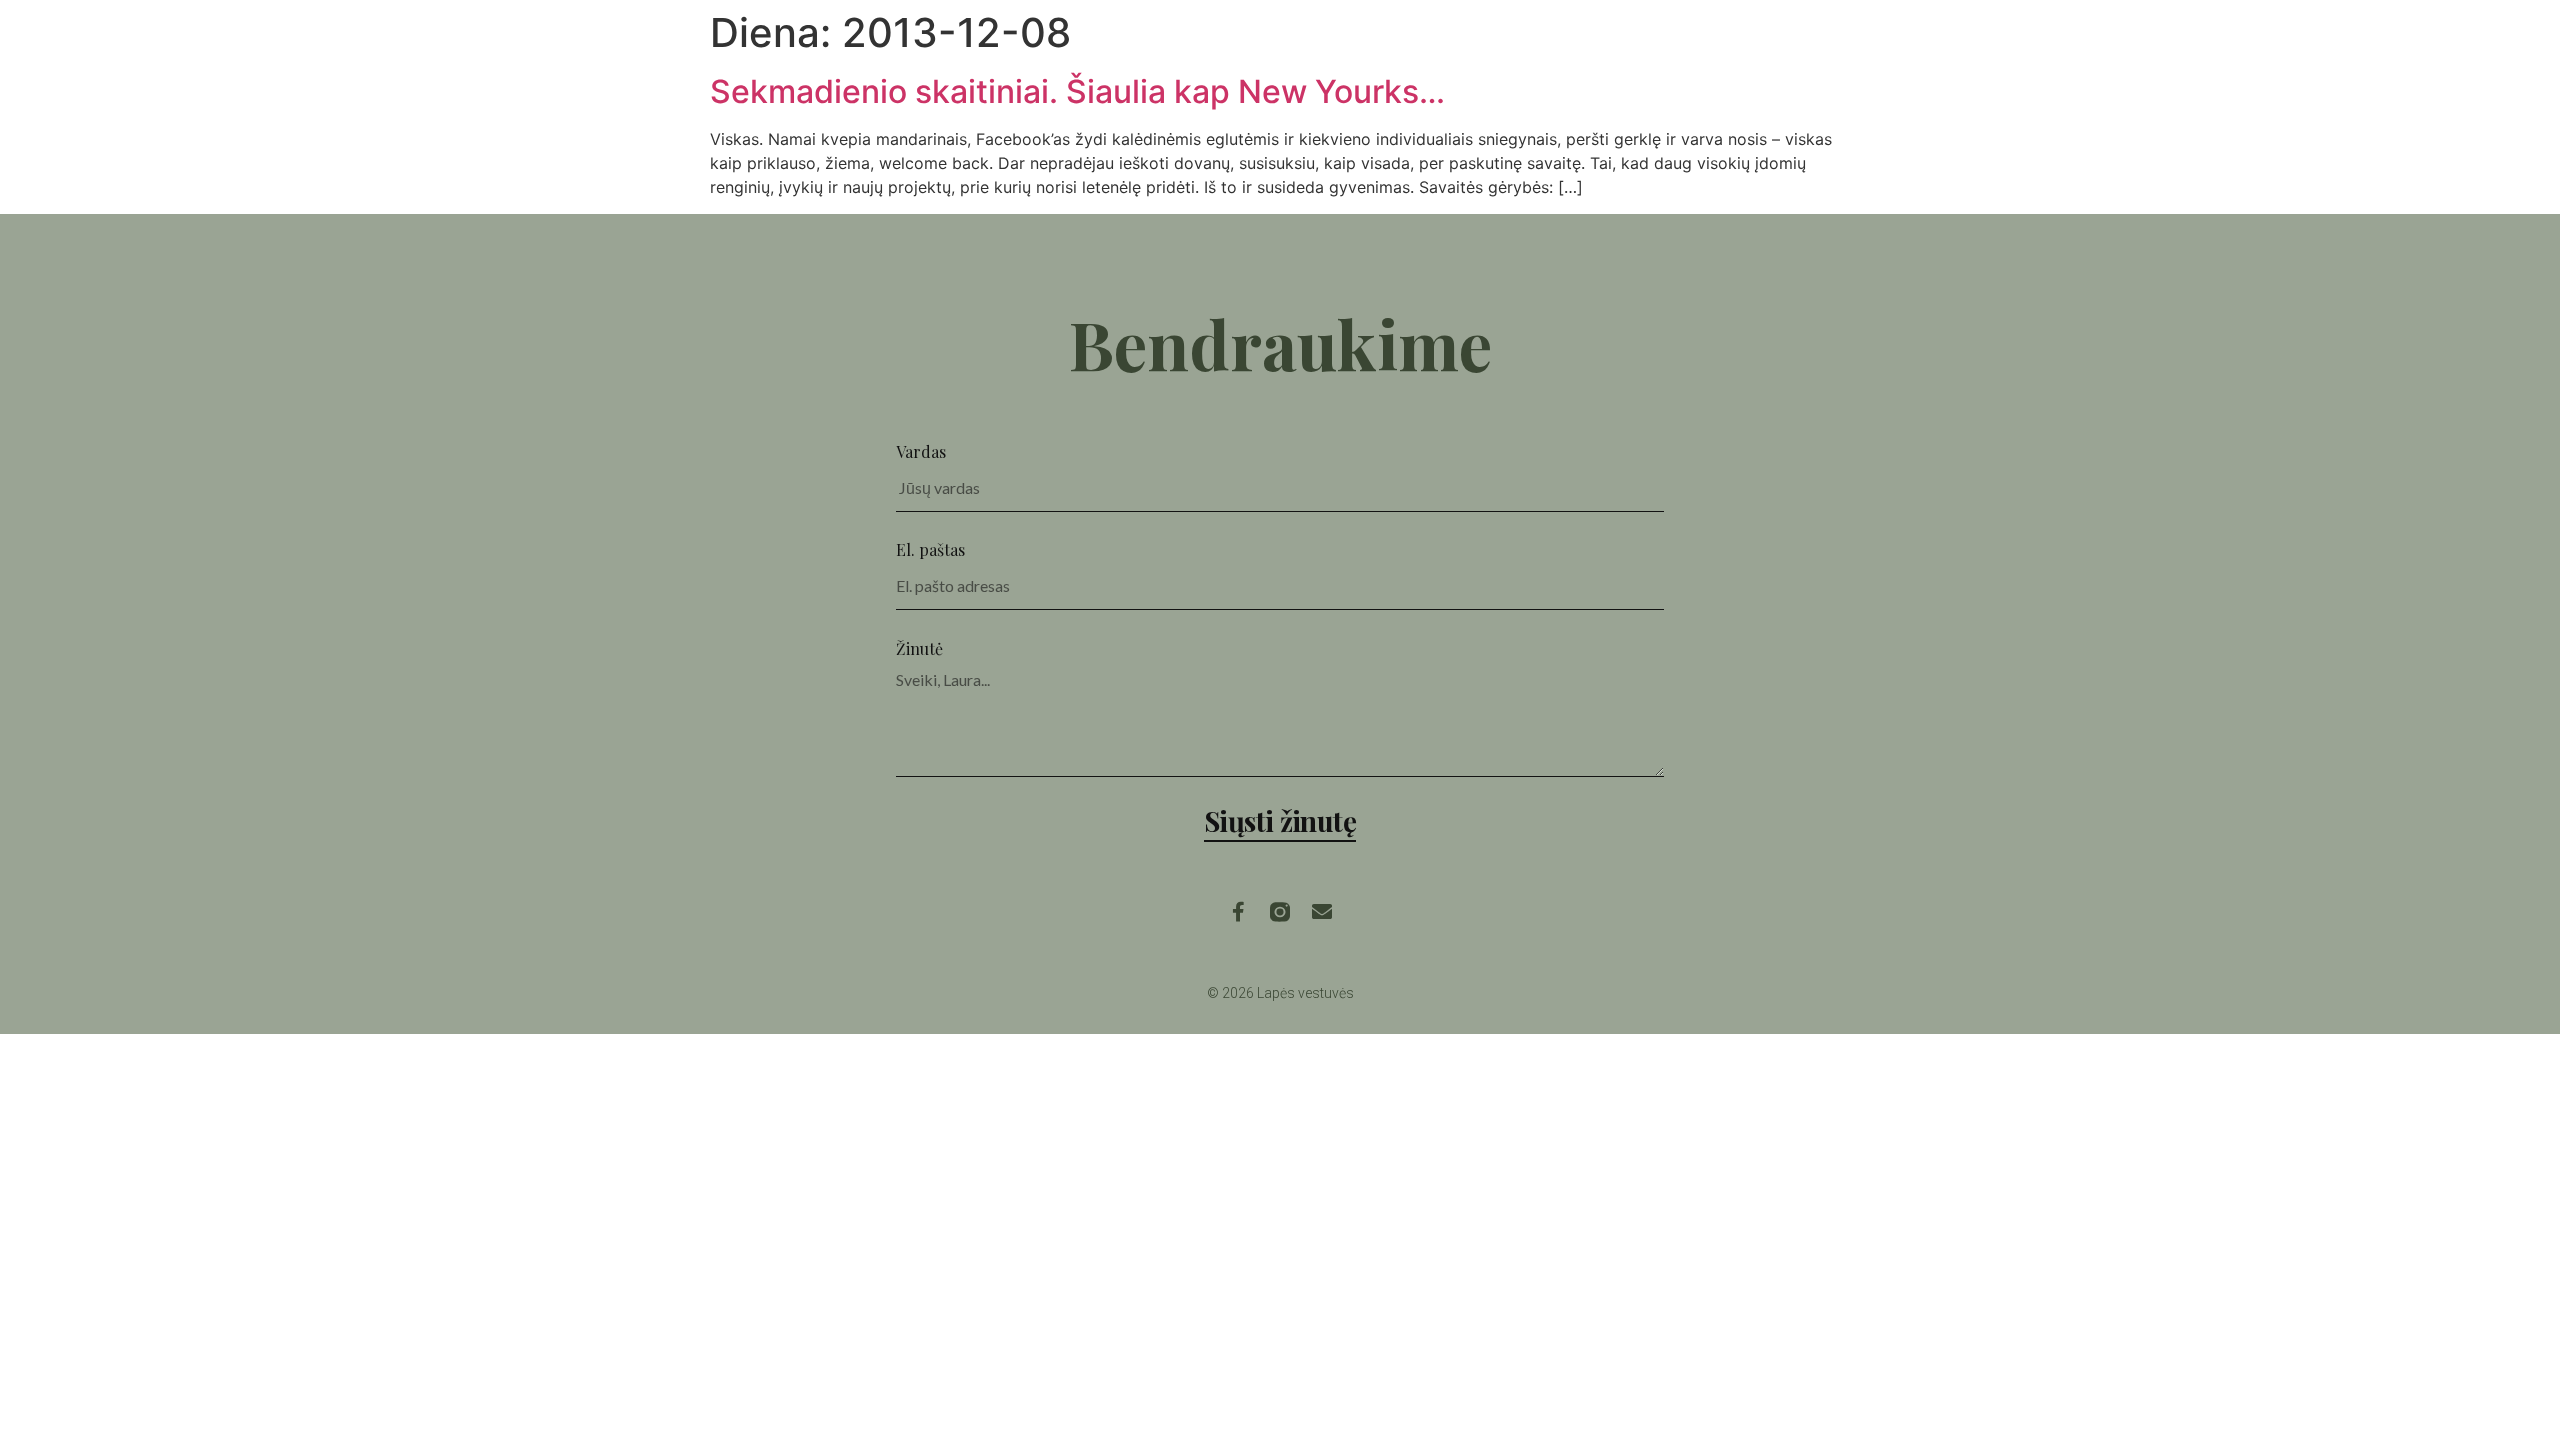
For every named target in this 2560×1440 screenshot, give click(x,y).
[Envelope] (1322, 912)
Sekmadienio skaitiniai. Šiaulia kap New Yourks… (1077, 91)
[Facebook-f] (1238, 912)
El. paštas (930, 549)
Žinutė (919, 648)
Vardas (921, 451)
